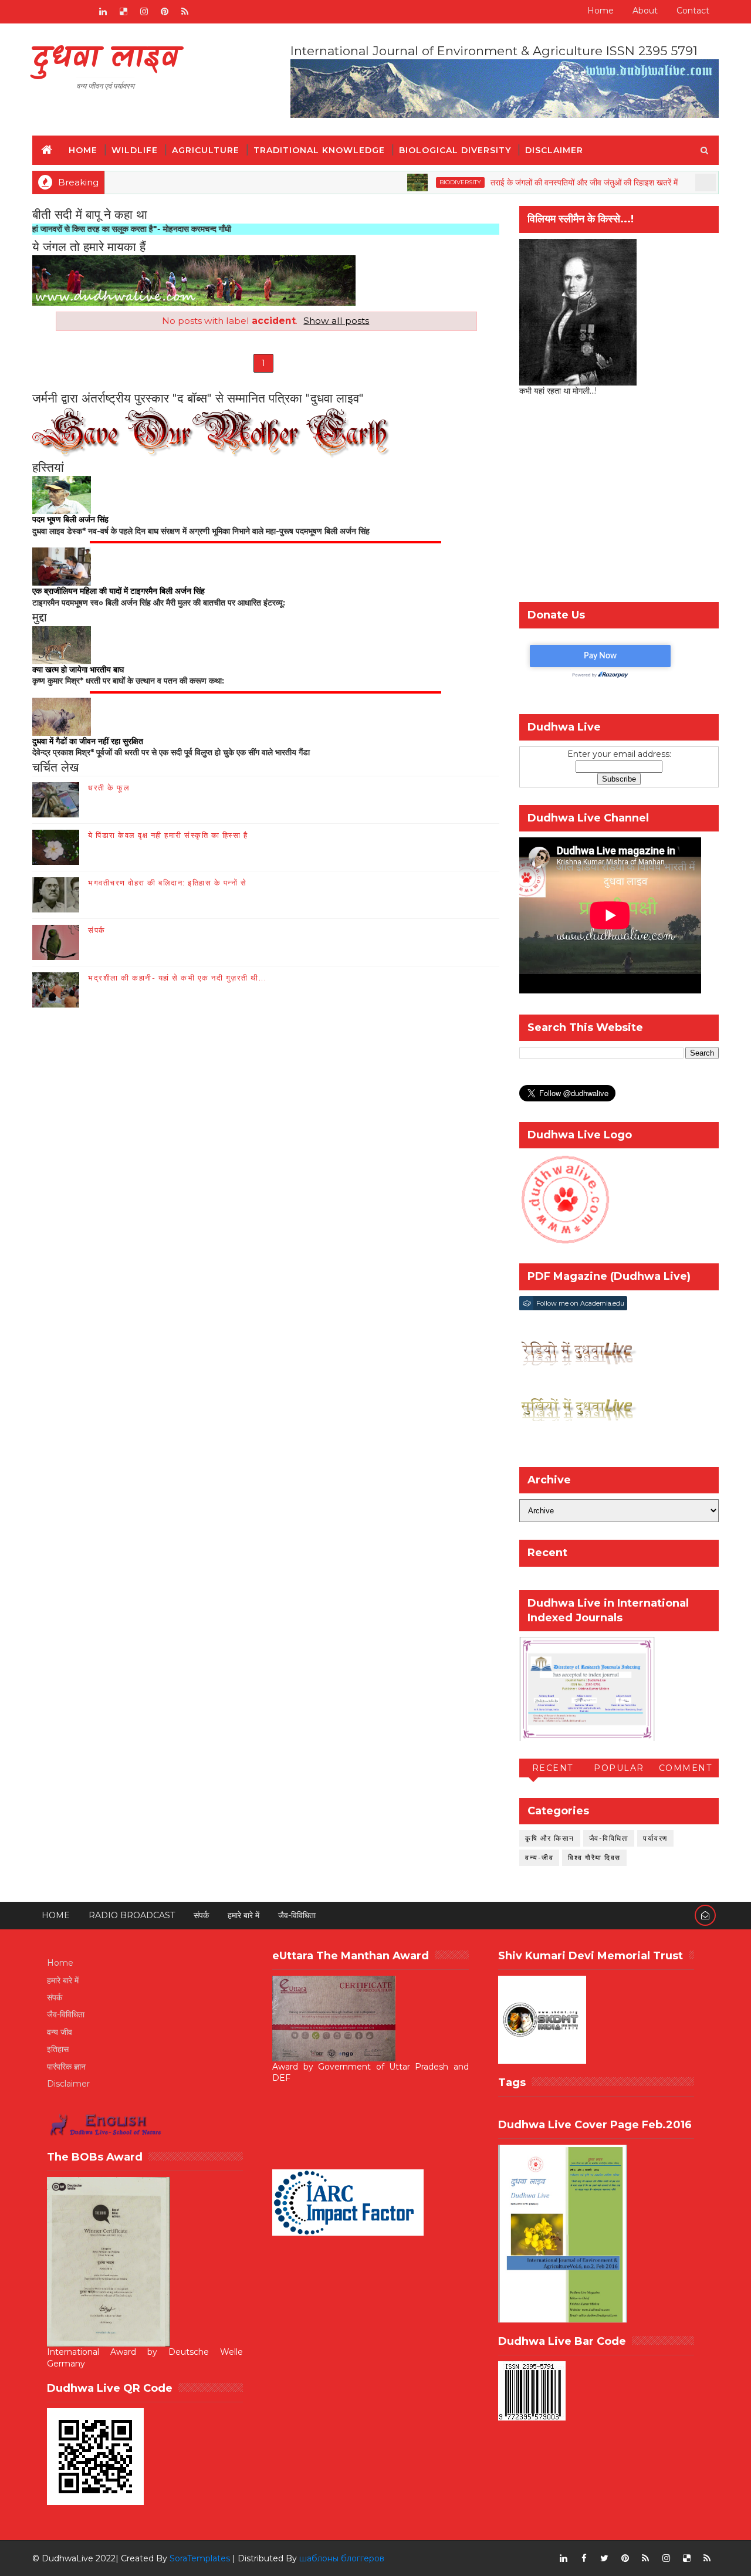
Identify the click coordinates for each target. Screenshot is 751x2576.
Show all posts (336, 321)
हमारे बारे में (243, 1915)
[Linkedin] (62, 12)
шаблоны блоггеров (342, 2558)
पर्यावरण (655, 1838)
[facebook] (584, 2558)
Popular (619, 1768)
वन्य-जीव (539, 1857)
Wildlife (135, 150)
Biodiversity (405, 182)
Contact (693, 11)
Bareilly (686, 182)
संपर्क (97, 930)
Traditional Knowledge (319, 150)
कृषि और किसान (550, 1838)
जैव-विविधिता (609, 1838)
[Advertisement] (619, 502)
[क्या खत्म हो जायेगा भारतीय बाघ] (62, 644)
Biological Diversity (455, 150)
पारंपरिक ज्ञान (66, 2067)
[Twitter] (82, 12)
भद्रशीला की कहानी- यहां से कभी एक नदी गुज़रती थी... (177, 978)
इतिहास (58, 2049)
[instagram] (144, 12)
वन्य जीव (60, 2032)
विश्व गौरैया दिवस (594, 1857)
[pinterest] (164, 12)
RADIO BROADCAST (132, 1915)
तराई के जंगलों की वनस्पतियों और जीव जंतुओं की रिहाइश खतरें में (528, 182)
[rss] (185, 12)
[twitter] (604, 2558)
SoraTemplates (200, 2558)
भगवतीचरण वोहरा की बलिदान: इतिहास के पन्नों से (167, 883)
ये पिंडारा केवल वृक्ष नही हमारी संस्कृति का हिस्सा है (168, 835)
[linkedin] (103, 12)
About (645, 11)
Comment (686, 1768)
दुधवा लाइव (105, 59)
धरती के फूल (109, 787)
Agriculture (206, 150)
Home (601, 11)
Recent (553, 1768)
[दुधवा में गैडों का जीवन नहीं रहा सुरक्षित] (62, 716)
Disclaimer (554, 150)
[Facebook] (41, 12)
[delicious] (123, 12)
